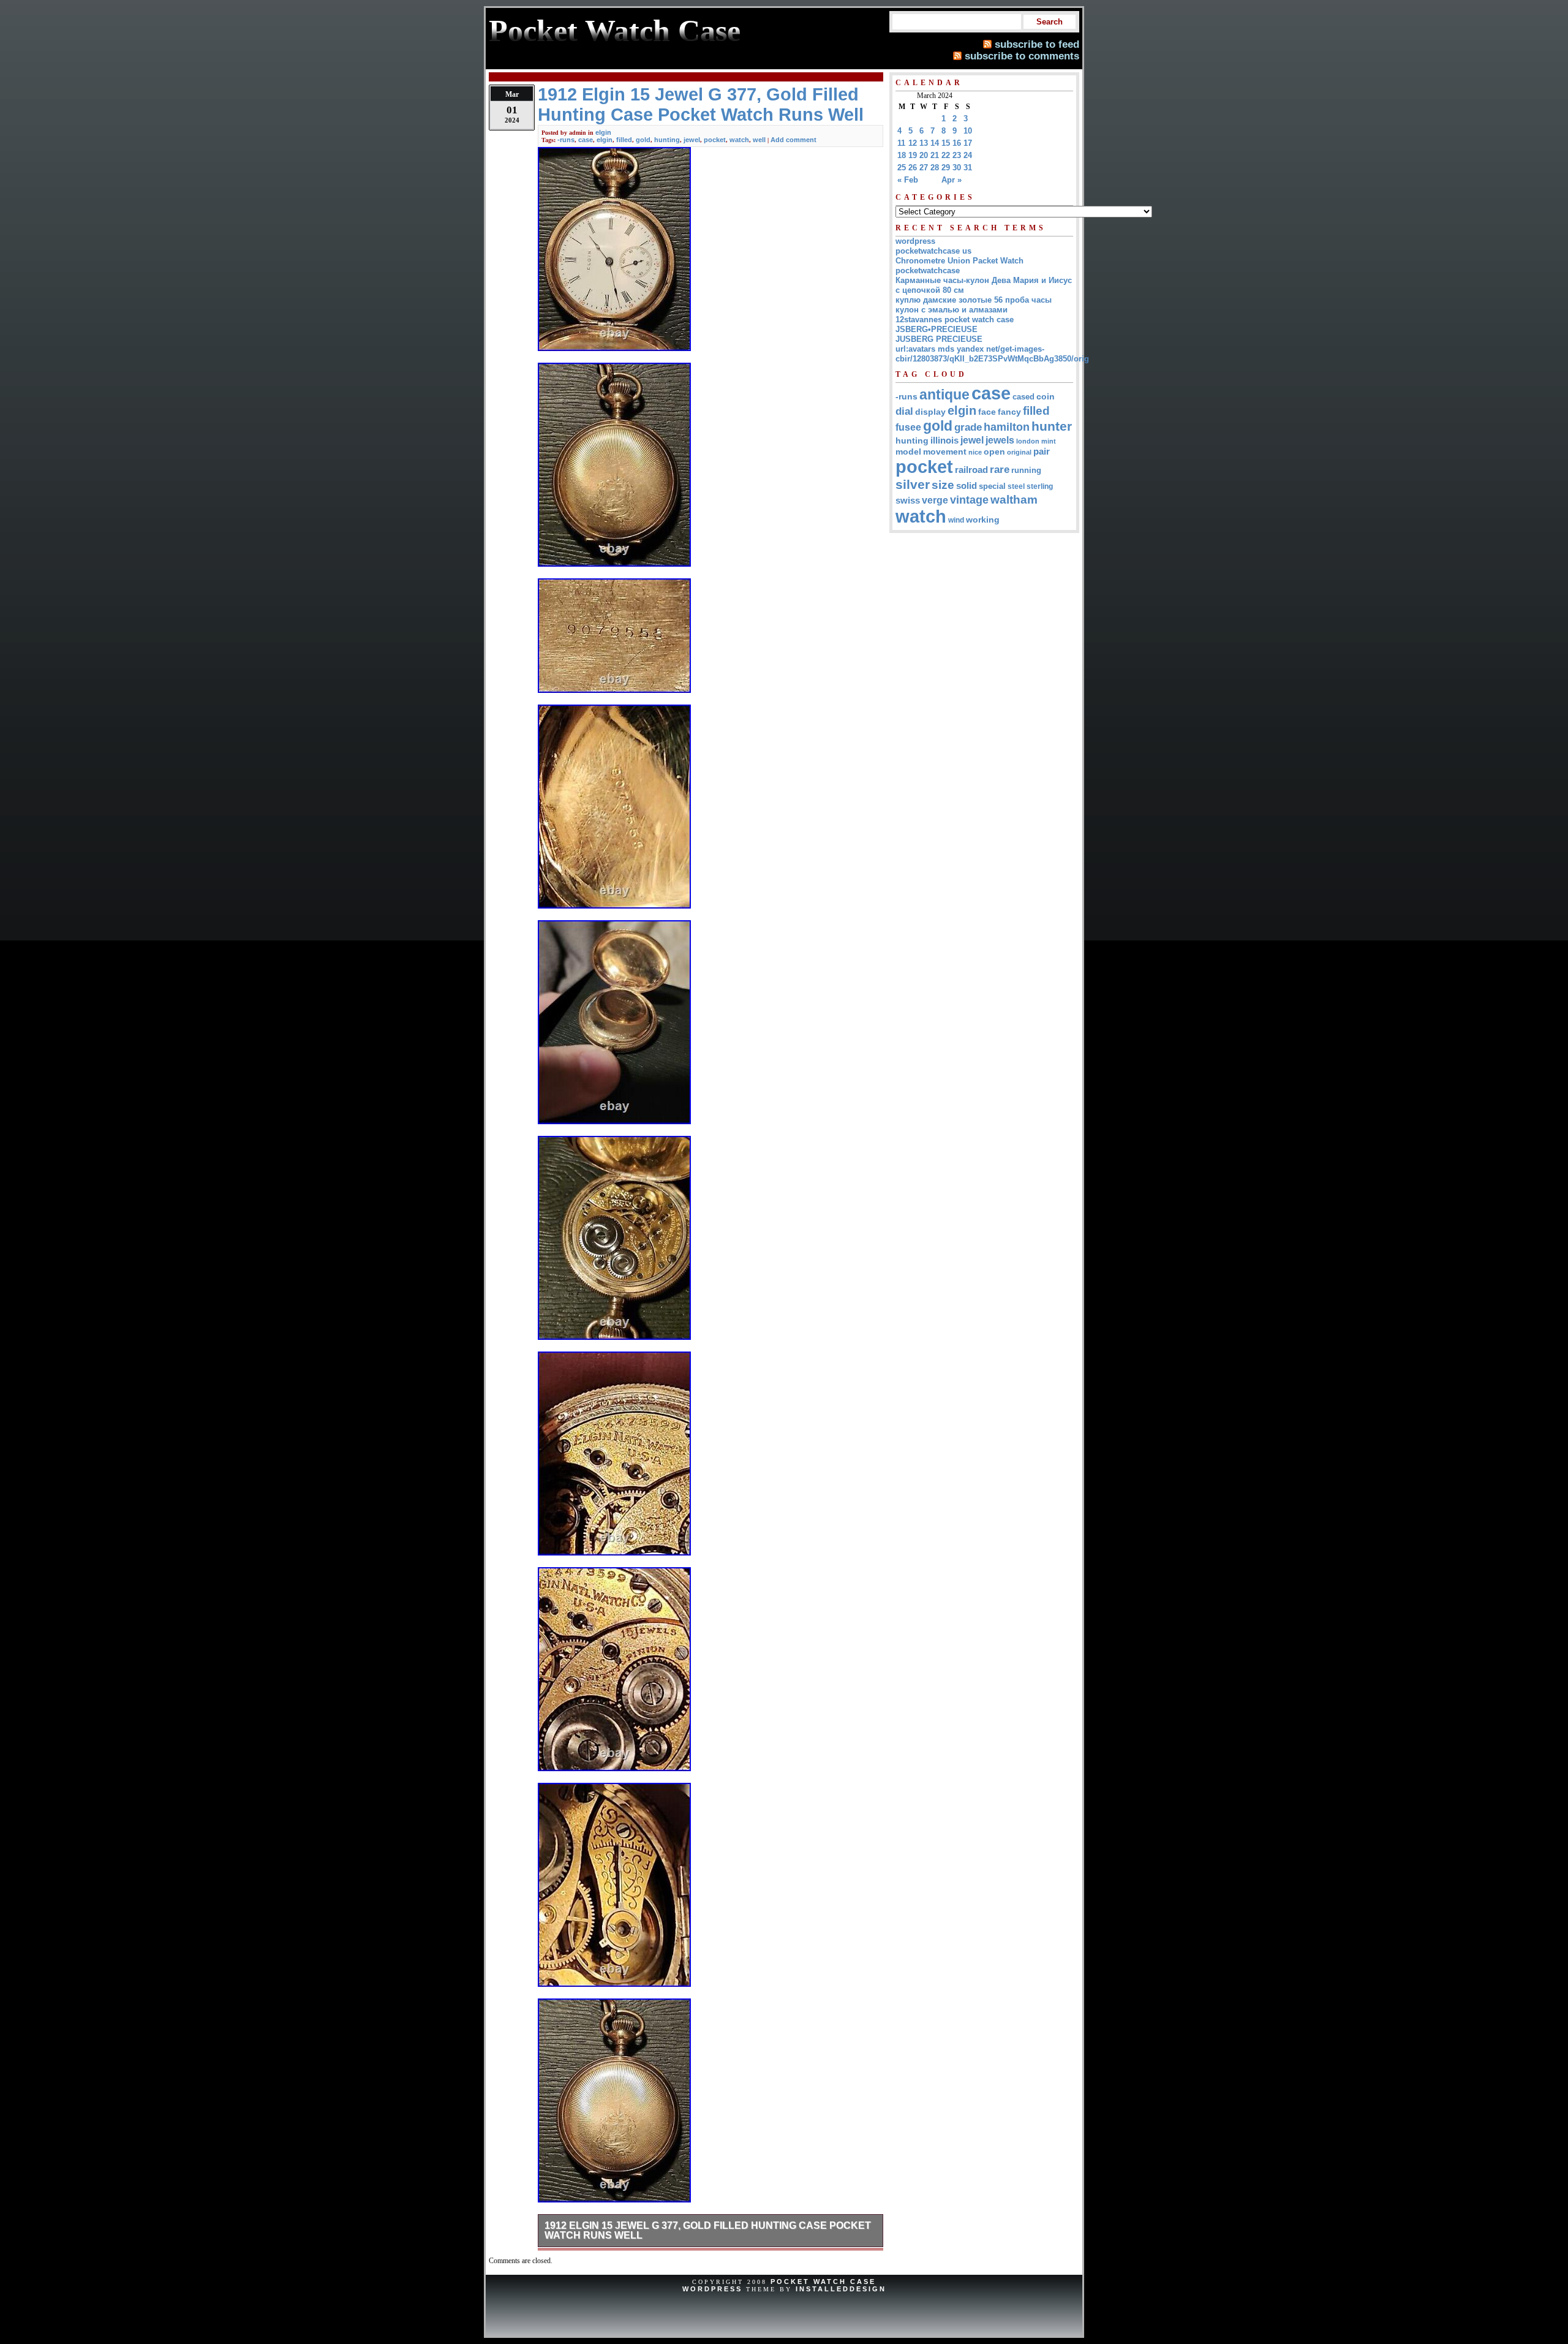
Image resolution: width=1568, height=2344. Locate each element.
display (930, 412)
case (586, 140)
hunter (1052, 426)
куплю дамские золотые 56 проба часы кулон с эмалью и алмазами (974, 305)
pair (1042, 451)
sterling (1040, 486)
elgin (603, 132)
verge (935, 500)
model (908, 452)
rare (1000, 470)
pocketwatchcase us (933, 251)
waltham (1014, 499)
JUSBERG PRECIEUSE (939, 339)
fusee (908, 427)
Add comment (793, 140)
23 (957, 155)
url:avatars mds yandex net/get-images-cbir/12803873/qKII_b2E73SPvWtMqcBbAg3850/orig (992, 354)
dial (904, 411)
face (987, 412)
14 (935, 143)
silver (913, 485)
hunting (667, 140)
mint (1049, 441)
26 (913, 168)
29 (946, 168)
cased (1023, 397)
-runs (566, 140)
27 (924, 168)
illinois (944, 440)
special (992, 486)
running (1026, 471)
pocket (715, 140)
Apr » (952, 180)
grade (968, 427)
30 (957, 168)
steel (1016, 486)
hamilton (1007, 427)
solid (967, 486)
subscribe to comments (1022, 56)
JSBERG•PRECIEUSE (937, 329)
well (759, 140)
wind (956, 520)
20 (924, 155)
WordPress (712, 2289)
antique (944, 395)
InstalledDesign (841, 2289)
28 (935, 168)
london (1028, 441)
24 (968, 155)
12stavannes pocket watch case (955, 319)
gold (643, 140)
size (943, 485)
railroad (971, 470)
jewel (692, 140)
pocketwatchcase (928, 270)
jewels (1000, 440)
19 (913, 155)
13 (924, 143)
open (994, 452)
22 (946, 155)
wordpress (915, 241)
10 (968, 131)
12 (913, 143)
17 (968, 143)
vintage (969, 500)
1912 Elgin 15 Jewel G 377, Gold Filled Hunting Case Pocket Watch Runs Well (708, 2230)
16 (957, 143)
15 (946, 143)
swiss (908, 500)
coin (1046, 397)
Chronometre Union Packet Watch (959, 261)
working (983, 520)
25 (902, 168)
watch (739, 140)
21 (935, 155)
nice (975, 452)
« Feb (908, 180)
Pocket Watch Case (823, 2282)
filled (624, 140)
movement (945, 452)
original (1019, 452)
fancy (1009, 412)
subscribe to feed (1037, 44)
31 (968, 168)
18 (902, 155)
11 (901, 143)
